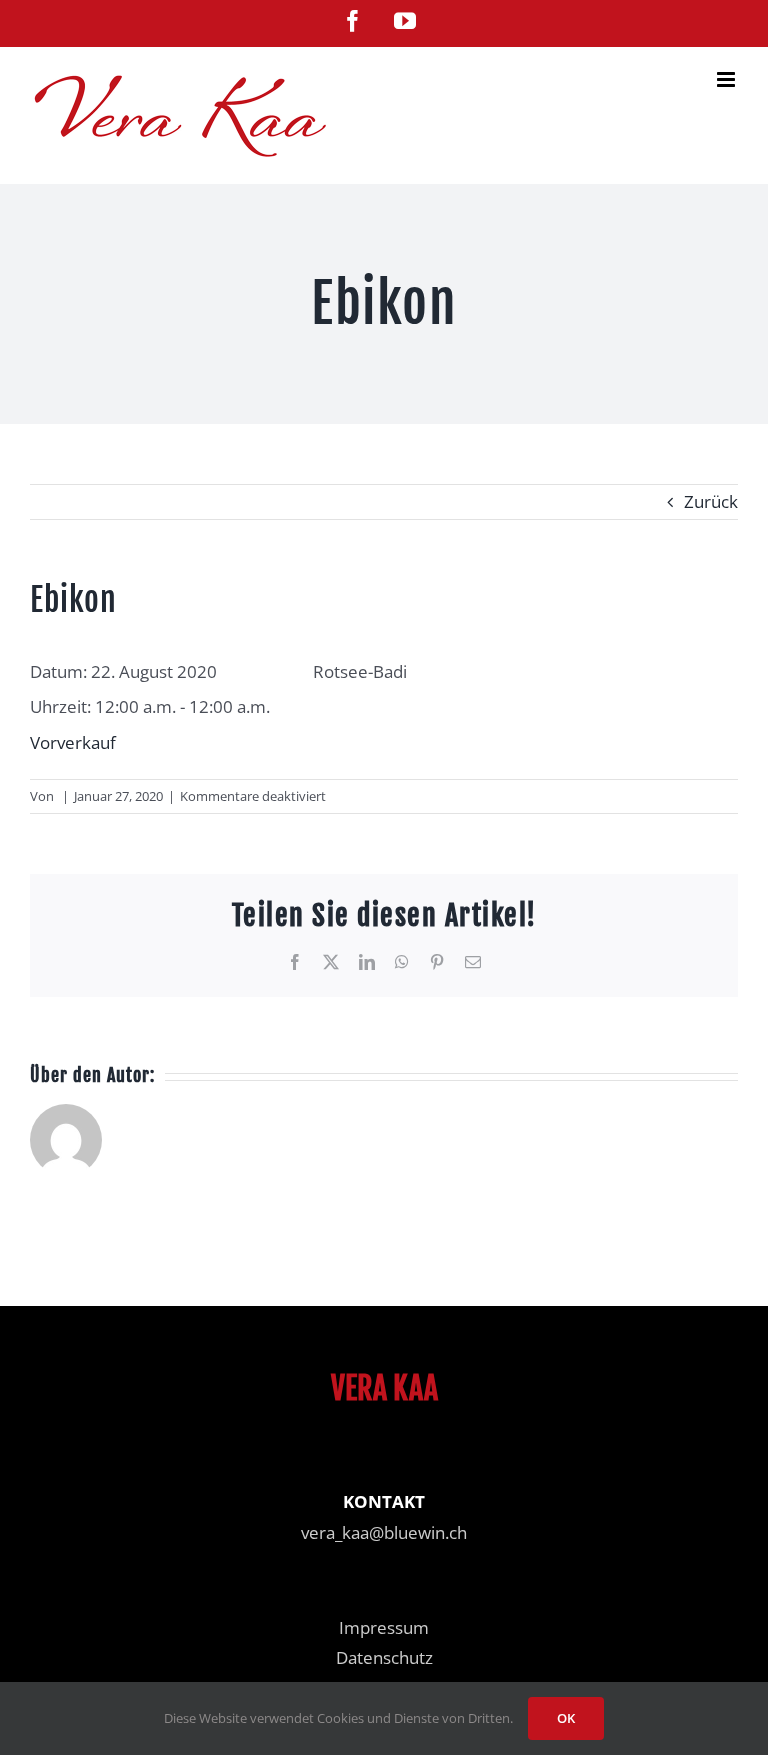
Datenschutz (384, 1657)
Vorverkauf (73, 742)
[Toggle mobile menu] (727, 79)
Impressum (384, 1627)
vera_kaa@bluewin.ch (384, 1532)
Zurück (711, 501)
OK (566, 1718)
